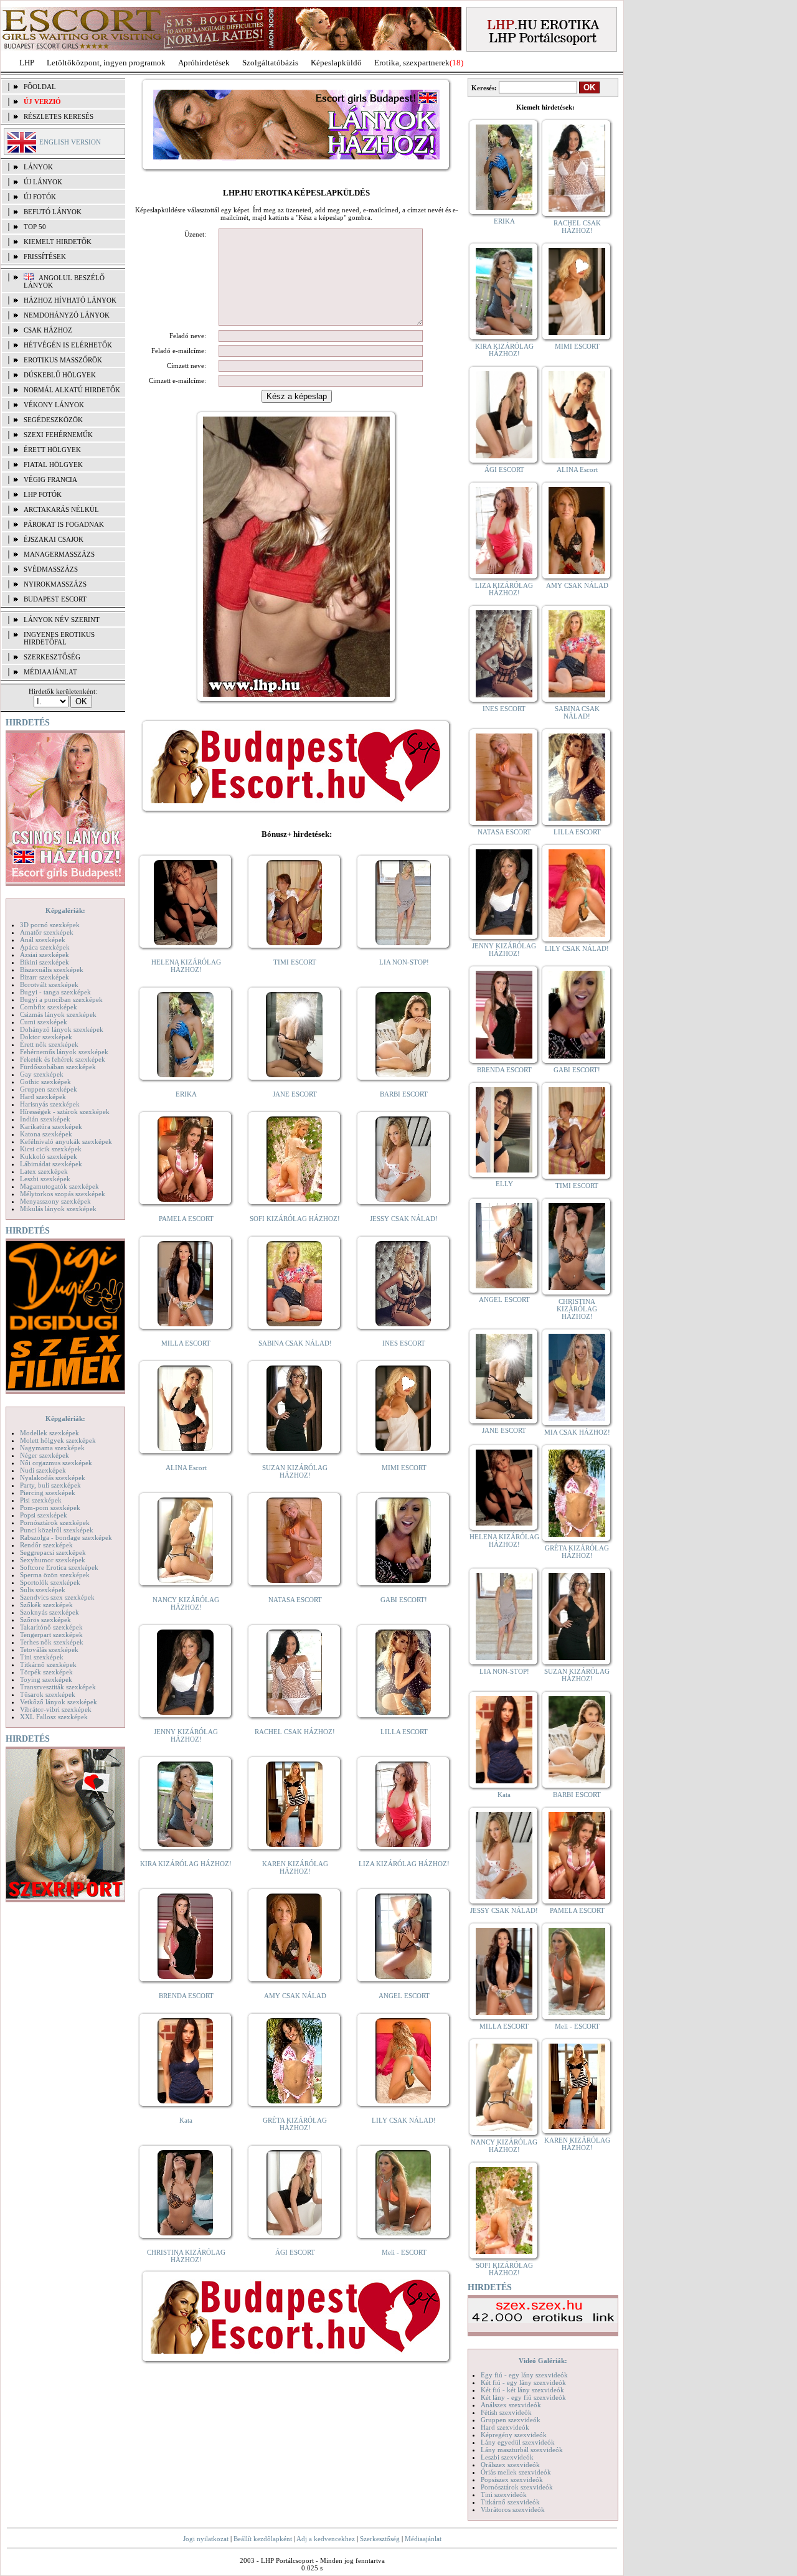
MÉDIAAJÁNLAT (50, 672)
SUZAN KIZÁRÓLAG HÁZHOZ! (295, 1471)
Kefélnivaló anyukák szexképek (66, 1141)
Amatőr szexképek (47, 932)
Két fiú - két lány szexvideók (522, 2390)
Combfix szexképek (49, 1007)
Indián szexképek (45, 1119)
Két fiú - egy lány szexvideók (523, 2382)
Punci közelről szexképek (57, 1530)
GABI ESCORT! (404, 1600)
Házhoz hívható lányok (70, 300)
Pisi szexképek (41, 1500)
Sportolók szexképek (50, 1582)
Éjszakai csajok (54, 539)
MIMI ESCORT (404, 1468)
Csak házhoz (48, 330)
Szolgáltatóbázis (270, 63)
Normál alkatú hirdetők (72, 390)
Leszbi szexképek (45, 1179)
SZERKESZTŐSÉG (52, 657)
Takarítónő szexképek (51, 1627)
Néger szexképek (45, 1455)
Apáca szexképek (45, 947)
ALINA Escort (186, 1468)
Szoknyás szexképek (50, 1612)
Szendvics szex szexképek (57, 1597)
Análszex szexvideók (511, 2405)
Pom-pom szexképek (50, 1507)
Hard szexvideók (505, 2427)
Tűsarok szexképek (48, 1694)
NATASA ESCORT (295, 1600)
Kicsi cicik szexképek (51, 1149)
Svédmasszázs (51, 569)
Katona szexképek (46, 1134)
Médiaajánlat (423, 2539)
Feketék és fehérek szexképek (63, 1059)
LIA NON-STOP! (404, 962)
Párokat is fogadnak (64, 524)
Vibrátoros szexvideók (513, 2509)
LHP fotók (43, 494)
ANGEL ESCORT (404, 1996)
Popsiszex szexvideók (512, 2479)
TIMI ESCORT (295, 962)
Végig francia (50, 479)
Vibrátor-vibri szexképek (56, 1709)
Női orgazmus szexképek (56, 1463)
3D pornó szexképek (50, 925)
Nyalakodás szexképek (53, 1478)
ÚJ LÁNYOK (43, 182)
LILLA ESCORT (404, 1732)
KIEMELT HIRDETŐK (58, 242)
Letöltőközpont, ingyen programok (106, 63)
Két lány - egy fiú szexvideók (523, 2397)
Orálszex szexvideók (510, 2465)
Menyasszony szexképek (55, 1201)
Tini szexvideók (504, 2494)
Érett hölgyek (52, 450)
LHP (27, 63)
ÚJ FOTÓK (40, 197)
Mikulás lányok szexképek (58, 1209)
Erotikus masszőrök (63, 360)
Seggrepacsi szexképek (53, 1552)
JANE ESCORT (295, 1094)
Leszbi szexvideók (507, 2457)
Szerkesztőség (380, 2539)
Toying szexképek (46, 1679)
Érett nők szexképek (49, 1044)
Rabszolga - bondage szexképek (66, 1537)
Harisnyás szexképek (50, 1104)
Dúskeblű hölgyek (60, 375)
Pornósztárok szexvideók (517, 2487)
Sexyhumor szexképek (53, 1560)
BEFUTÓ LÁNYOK (53, 212)
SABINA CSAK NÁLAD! (295, 1343)
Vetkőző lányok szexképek (59, 1702)
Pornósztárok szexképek (55, 1522)
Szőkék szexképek (46, 1605)
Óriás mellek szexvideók (516, 2472)
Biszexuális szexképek (52, 970)
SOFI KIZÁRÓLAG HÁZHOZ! (295, 1219)
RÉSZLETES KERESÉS (59, 116)
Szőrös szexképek (45, 1620)
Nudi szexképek (43, 1470)
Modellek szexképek (50, 1433)
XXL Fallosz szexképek (54, 1717)
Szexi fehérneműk (58, 435)
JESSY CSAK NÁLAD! (404, 1219)
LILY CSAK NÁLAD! (404, 2120)
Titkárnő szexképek (48, 1664)
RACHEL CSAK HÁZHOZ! (295, 1732)
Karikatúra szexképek (51, 1126)
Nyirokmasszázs (55, 584)
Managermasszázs (59, 554)
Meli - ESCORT (404, 2252)
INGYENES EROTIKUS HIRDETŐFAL (59, 638)
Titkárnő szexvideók (510, 2502)
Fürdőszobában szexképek (58, 1067)
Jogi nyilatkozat (206, 2539)
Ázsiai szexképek (45, 955)
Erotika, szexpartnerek (412, 63)
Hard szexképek (43, 1097)
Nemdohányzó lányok (67, 315)
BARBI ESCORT (404, 1094)
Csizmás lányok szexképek (58, 1014)
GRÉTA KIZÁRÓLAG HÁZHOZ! (295, 2124)
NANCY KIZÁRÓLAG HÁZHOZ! (186, 1603)
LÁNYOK (38, 167)
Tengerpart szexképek (51, 1635)
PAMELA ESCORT (186, 1219)
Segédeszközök (53, 420)
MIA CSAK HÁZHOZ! (577, 1432)
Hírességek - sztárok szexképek (65, 1111)
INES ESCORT (404, 1343)
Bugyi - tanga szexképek (55, 992)
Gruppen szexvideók (511, 2420)
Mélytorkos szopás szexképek (63, 1194)
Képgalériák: (65, 910)
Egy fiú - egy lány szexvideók (524, 2375)
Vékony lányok (54, 405)
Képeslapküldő (336, 63)
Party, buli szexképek (50, 1485)
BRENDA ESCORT (186, 1996)
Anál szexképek (43, 940)
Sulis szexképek (43, 1590)
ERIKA (186, 1094)
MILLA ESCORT (186, 1343)
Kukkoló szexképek (49, 1156)
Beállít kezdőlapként (263, 2539)
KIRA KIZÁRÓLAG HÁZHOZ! (186, 1864)
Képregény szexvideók (514, 2435)
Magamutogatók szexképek (59, 1186)
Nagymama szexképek (52, 1448)
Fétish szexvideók (506, 2412)
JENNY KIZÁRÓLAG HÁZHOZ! (186, 1735)
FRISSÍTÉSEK (45, 257)
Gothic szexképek (45, 1082)
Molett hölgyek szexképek (58, 1440)
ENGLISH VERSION (70, 142)
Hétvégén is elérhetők (68, 345)
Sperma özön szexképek (55, 1575)
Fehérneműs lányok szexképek (64, 1052)
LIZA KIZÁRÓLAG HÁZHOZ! (404, 1864)
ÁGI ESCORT (295, 2252)
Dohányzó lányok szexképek (62, 1029)
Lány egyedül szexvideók (518, 2442)
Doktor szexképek (46, 1037)
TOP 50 (35, 227)
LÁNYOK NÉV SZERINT (62, 620)
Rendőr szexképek (46, 1545)
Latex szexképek (44, 1171)
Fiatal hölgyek (53, 465)
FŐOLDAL (40, 87)
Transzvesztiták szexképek (58, 1687)
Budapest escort (55, 599)
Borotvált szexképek (49, 984)
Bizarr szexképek (45, 977)
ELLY (504, 1184)
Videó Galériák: (543, 2361)
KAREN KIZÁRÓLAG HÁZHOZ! (295, 1867)
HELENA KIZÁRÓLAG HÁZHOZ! (186, 966)
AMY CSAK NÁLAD (295, 1996)
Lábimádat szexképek (51, 1164)
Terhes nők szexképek (52, 1642)
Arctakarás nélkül (61, 509)
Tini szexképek (42, 1657)
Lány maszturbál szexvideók (522, 2450)
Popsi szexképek (44, 1515)
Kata (186, 2120)
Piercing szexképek (48, 1493)
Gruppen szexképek (49, 1089)
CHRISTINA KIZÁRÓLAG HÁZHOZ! (186, 2256)
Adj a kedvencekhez (326, 2539)
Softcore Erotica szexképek (59, 1567)
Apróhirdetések (204, 63)
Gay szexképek (42, 1074)
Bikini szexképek (45, 962)
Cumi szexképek (44, 1022)
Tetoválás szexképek (49, 1649)
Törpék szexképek (46, 1672)
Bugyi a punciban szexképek (61, 999)
